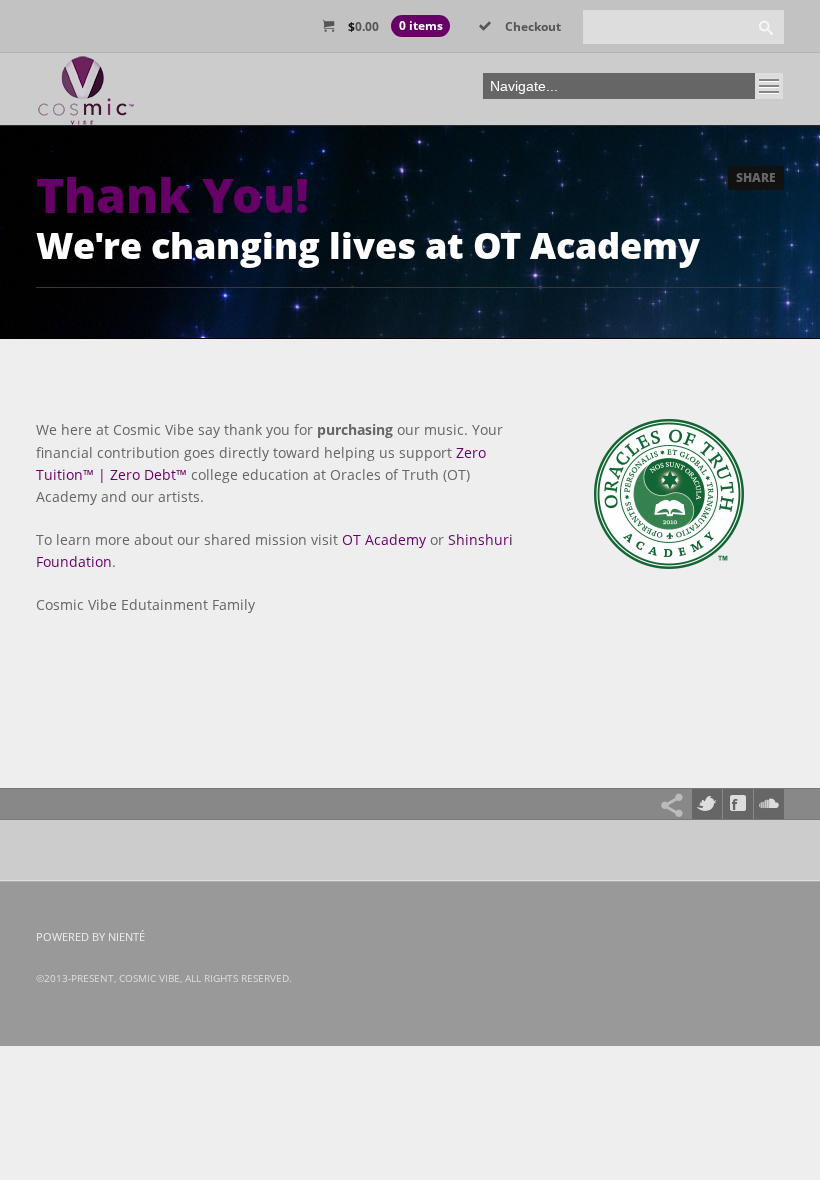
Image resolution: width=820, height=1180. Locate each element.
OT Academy (384, 539)
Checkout (533, 26)
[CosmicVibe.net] (86, 96)
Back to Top (760, 60)
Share (756, 177)
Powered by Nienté (90, 936)
